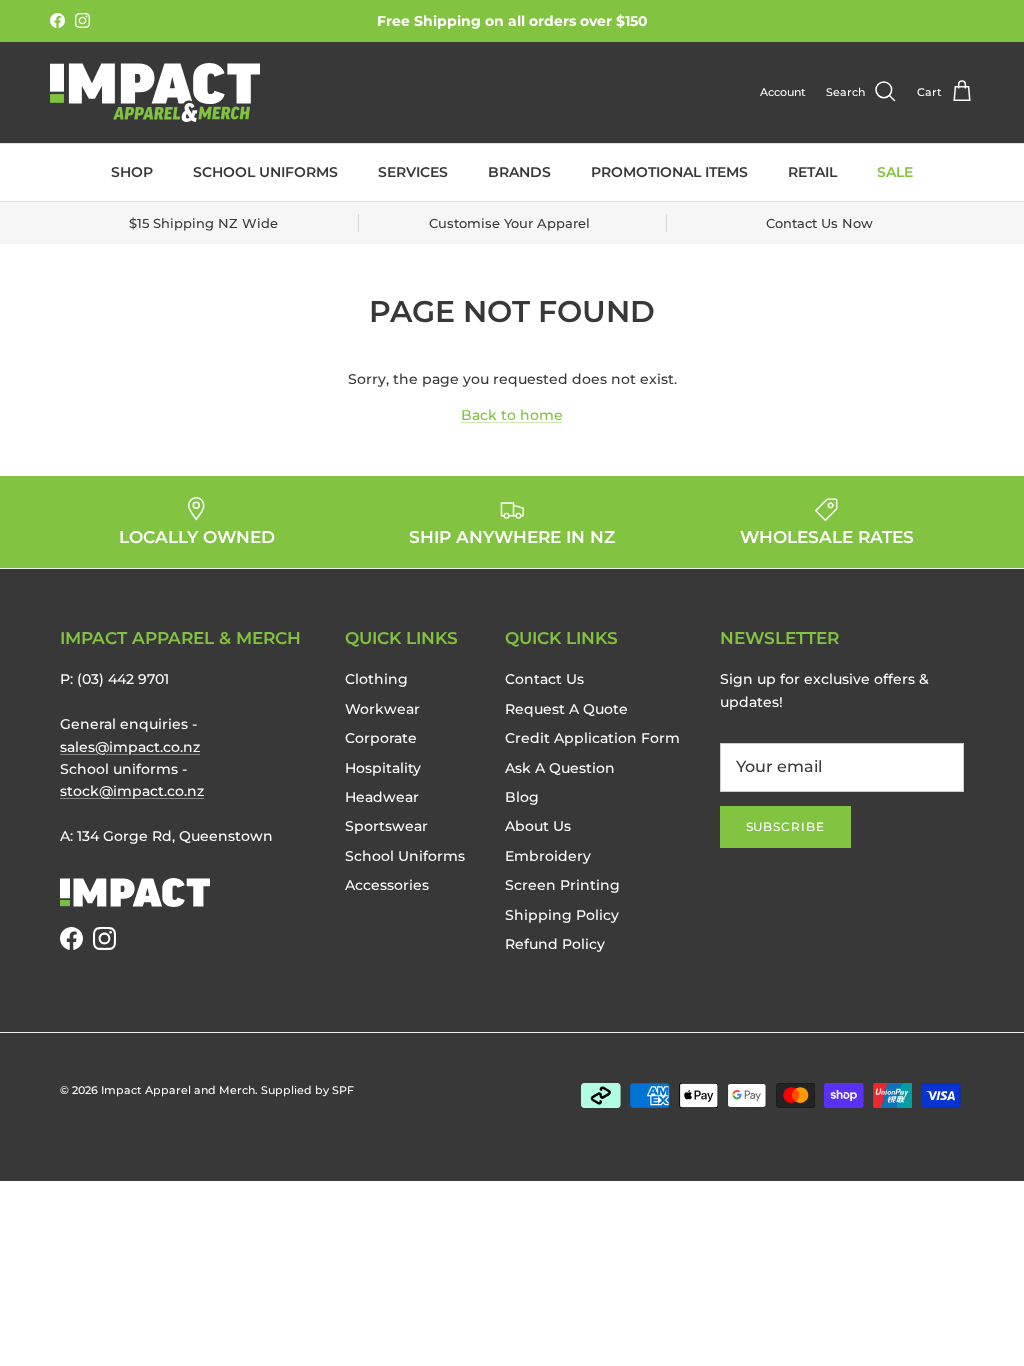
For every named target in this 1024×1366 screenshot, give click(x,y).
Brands (519, 172)
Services (413, 172)
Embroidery (548, 856)
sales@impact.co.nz (130, 747)
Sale (895, 172)
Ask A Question (560, 768)
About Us (538, 826)
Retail (812, 172)
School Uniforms (265, 172)
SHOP (132, 172)
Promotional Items (669, 172)
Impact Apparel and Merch (178, 1090)
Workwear (382, 709)
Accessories (387, 885)
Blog (522, 797)
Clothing (376, 679)
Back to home (512, 415)
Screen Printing (562, 885)
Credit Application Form (592, 738)
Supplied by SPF (307, 1090)
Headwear (382, 797)
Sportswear (386, 826)
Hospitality (383, 768)
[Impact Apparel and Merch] (155, 92)
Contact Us (544, 679)
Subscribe (786, 826)
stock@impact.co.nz (132, 791)
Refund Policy (555, 944)
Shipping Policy (562, 915)
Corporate (381, 738)
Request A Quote (566, 709)
